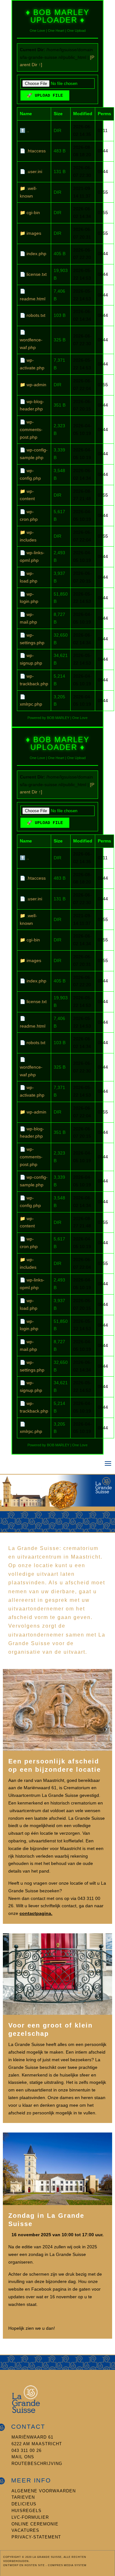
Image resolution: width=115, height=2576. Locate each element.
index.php (36, 254)
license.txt (37, 274)
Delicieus (24, 2504)
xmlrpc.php (31, 704)
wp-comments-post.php (31, 429)
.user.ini (34, 171)
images (34, 233)
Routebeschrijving (37, 2464)
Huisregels (27, 2511)
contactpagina (35, 1913)
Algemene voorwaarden (44, 2491)
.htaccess (36, 151)
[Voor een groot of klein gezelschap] (57, 2013)
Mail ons (23, 2457)
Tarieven (23, 2497)
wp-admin (36, 385)
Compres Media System (67, 2565)
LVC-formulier (30, 2517)
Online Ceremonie (35, 2524)
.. (28, 130)
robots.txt (36, 315)
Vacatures (25, 2530)
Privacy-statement (36, 2537)
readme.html (33, 299)
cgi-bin (33, 213)
